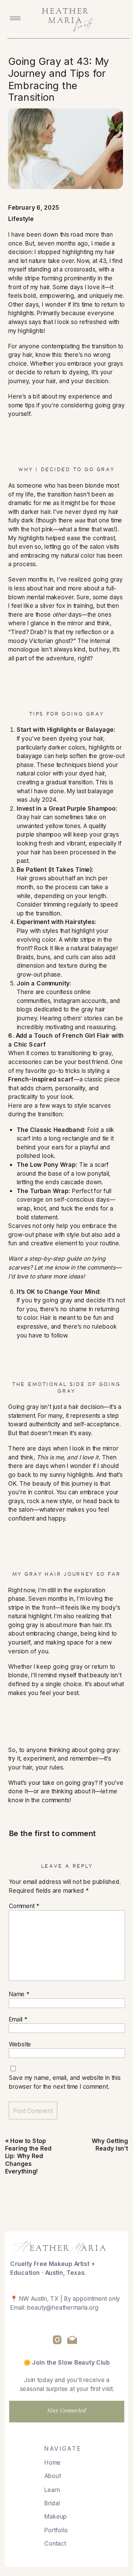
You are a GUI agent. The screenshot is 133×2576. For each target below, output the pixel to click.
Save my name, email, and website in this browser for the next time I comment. (65, 2082)
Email (18, 2019)
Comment (24, 1906)
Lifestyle (21, 219)
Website (20, 2044)
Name (19, 1994)
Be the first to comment (53, 1833)
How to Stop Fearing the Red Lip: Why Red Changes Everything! (28, 2156)
